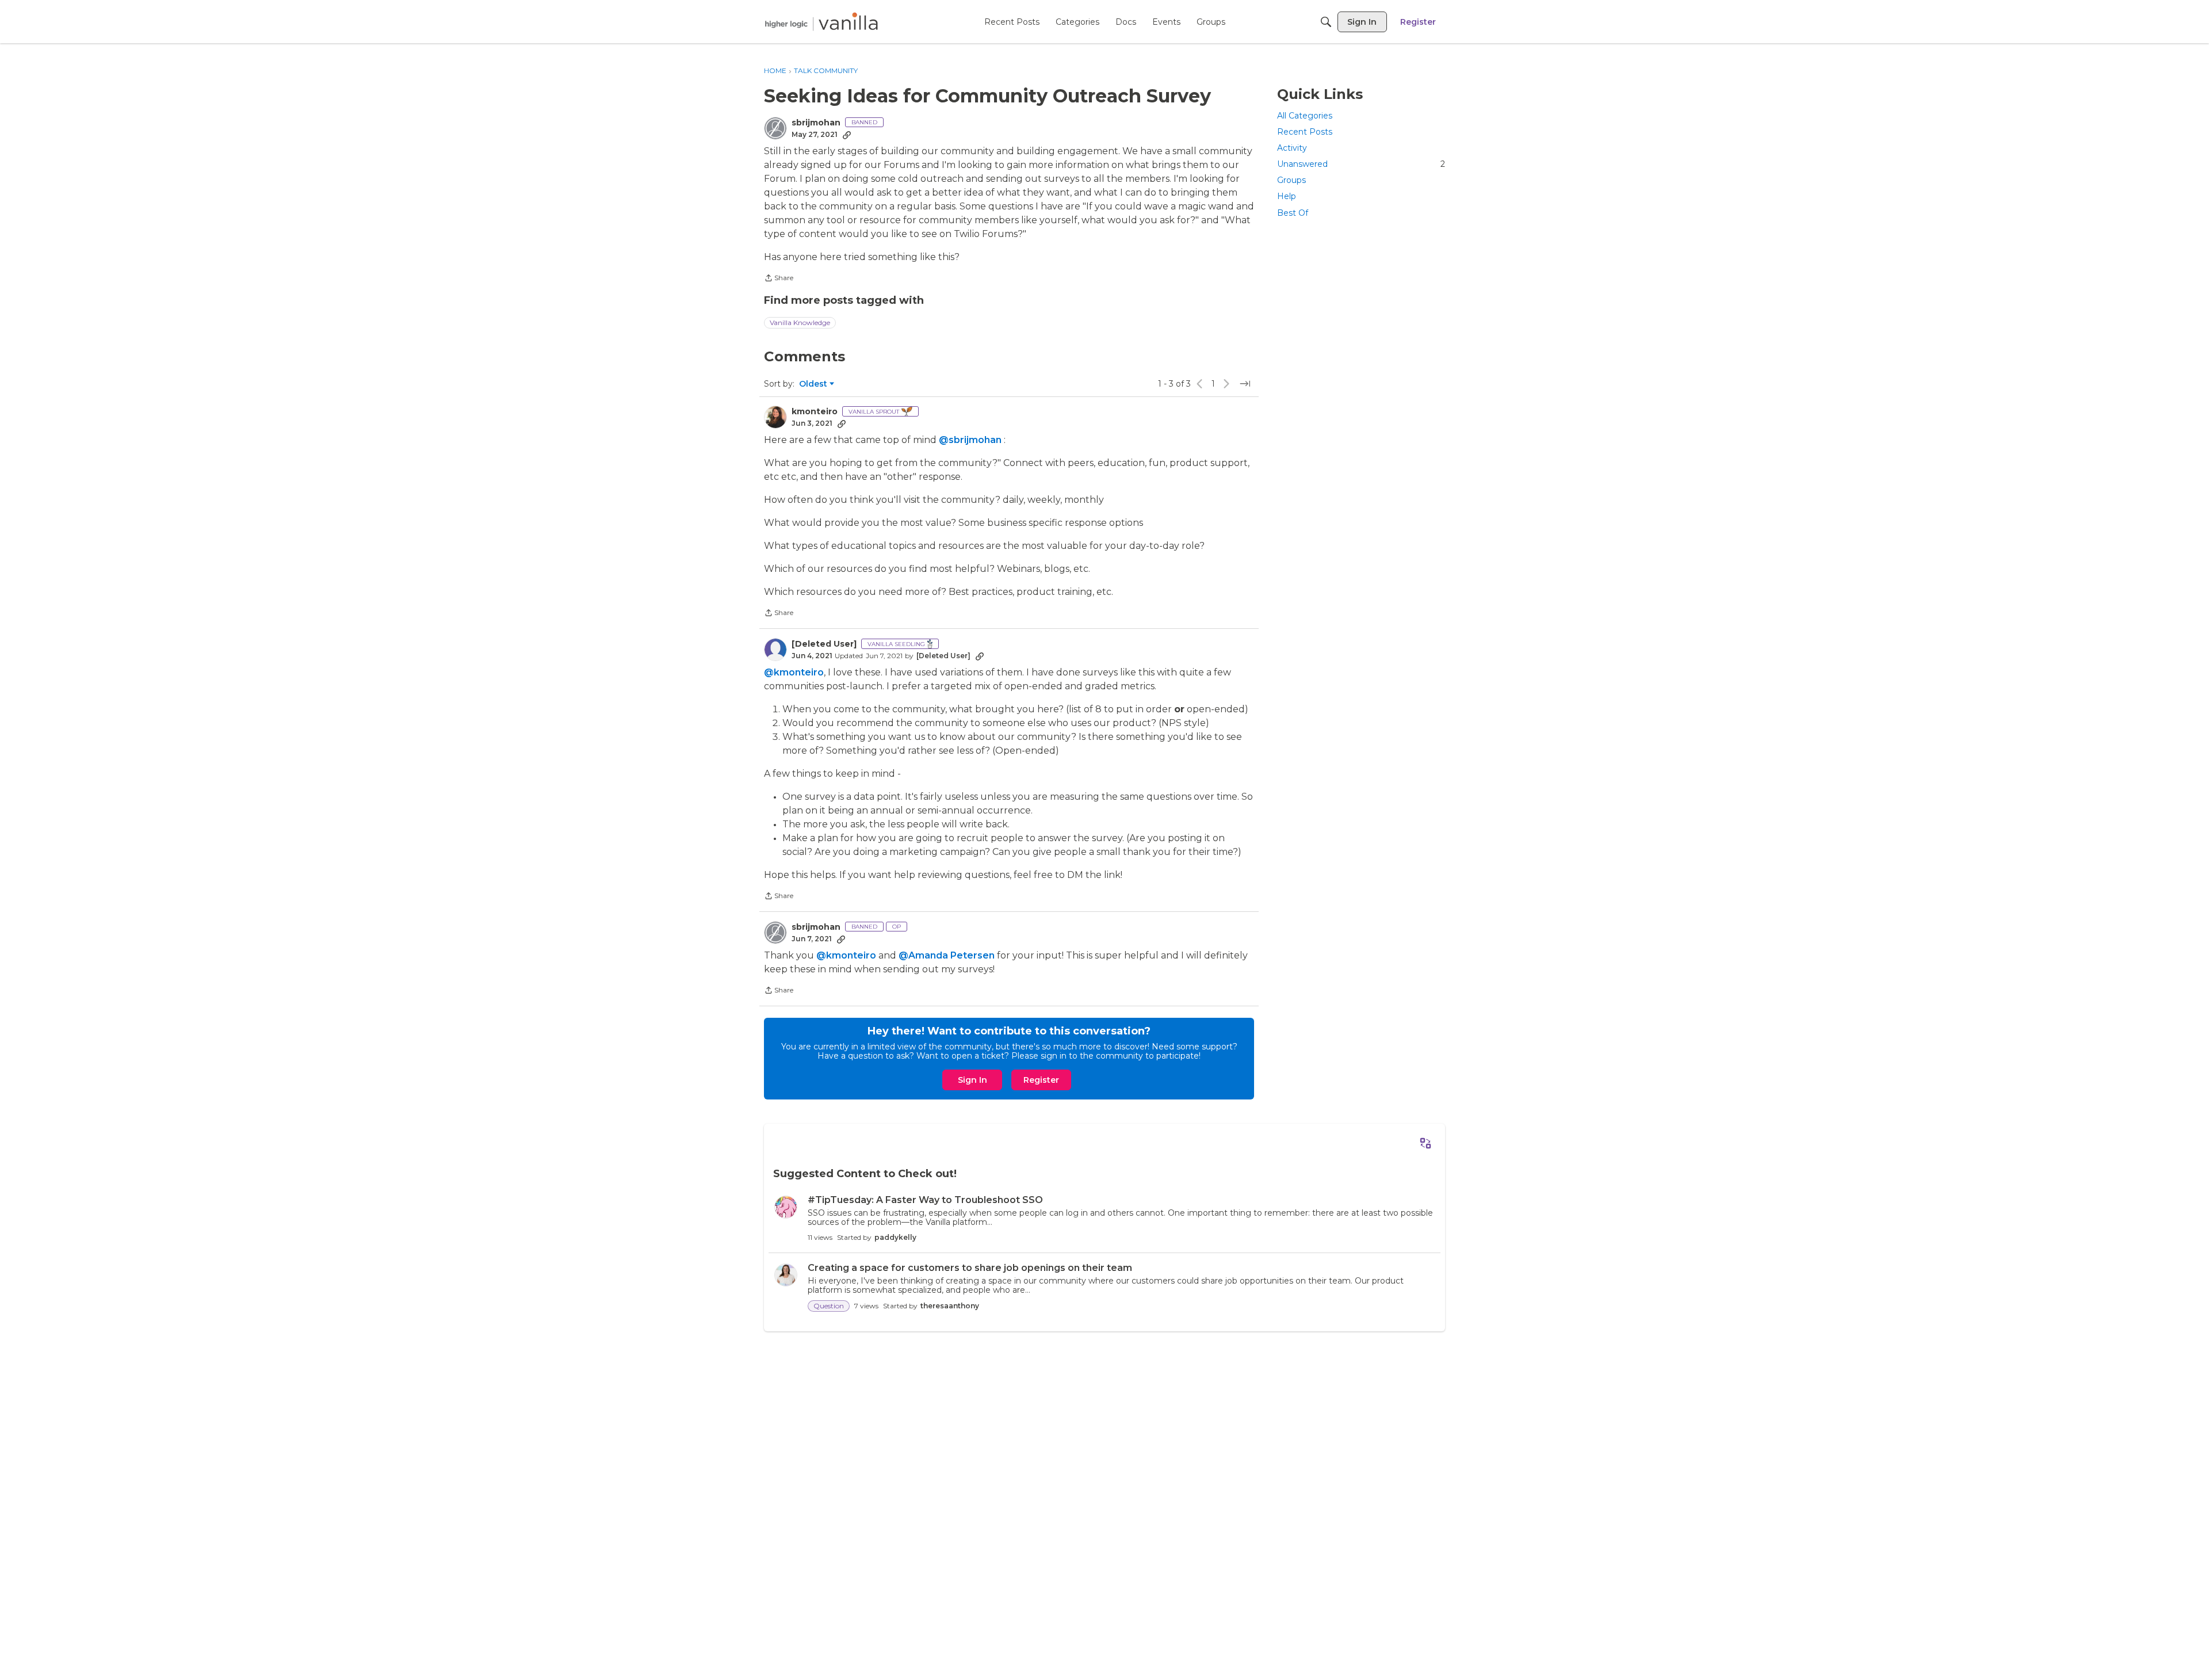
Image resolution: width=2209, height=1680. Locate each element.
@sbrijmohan (970, 440)
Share (779, 279)
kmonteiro (815, 412)
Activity (1292, 148)
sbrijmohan (816, 123)
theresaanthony (950, 1306)
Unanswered (1361, 164)
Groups (1291, 180)
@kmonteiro (794, 672)
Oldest (814, 384)
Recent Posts (1305, 132)
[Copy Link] (847, 135)
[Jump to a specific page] (1245, 384)
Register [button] (1041, 1080)
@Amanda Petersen (947, 955)
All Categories (1305, 116)
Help (1287, 197)
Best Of (1293, 213)
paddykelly (895, 1237)
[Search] (1326, 22)
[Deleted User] (824, 644)
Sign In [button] (972, 1080)
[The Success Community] (821, 22)
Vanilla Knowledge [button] (800, 322)
